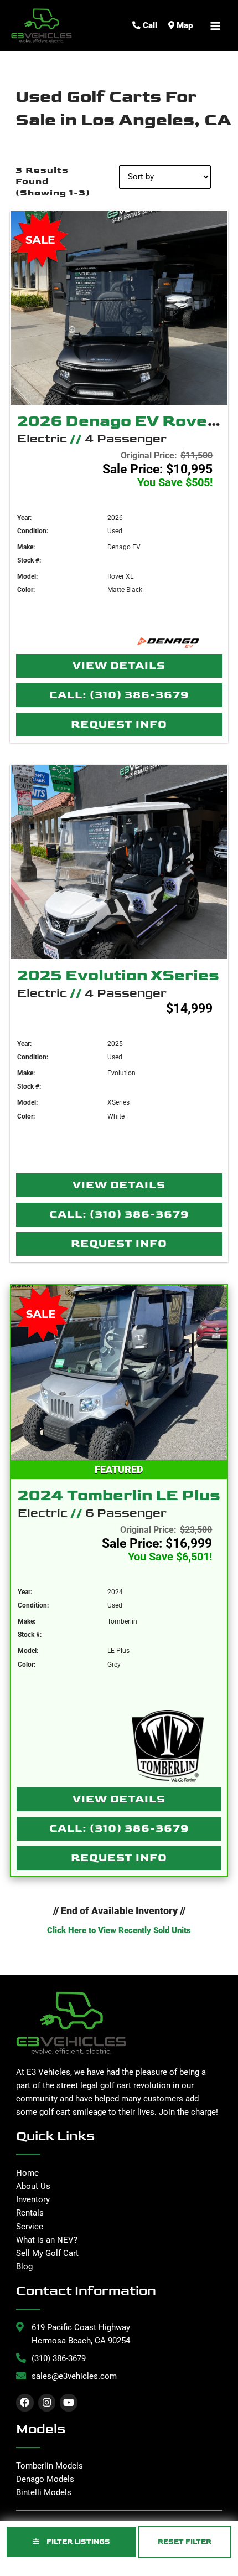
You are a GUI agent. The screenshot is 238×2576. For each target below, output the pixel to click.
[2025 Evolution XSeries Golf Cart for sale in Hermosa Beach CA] (119, 862)
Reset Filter (185, 2542)
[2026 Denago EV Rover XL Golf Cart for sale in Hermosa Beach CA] (119, 308)
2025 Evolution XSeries (118, 975)
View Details (119, 666)
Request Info (119, 725)
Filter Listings (77, 2542)
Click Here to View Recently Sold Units (119, 1930)
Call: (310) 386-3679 (119, 695)
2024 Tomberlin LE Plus (119, 1495)
